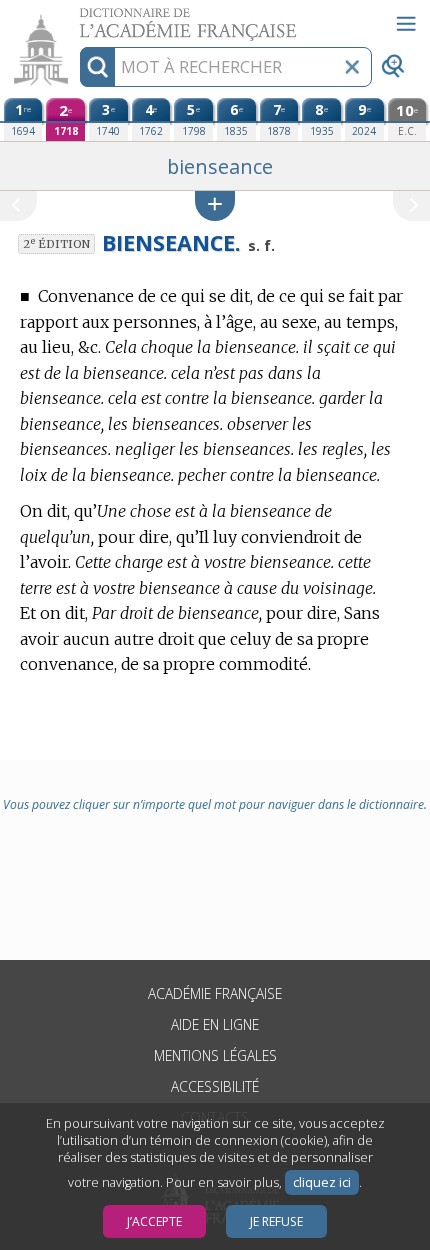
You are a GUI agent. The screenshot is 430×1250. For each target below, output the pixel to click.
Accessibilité (215, 1086)
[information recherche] (97, 67)
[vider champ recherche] (352, 67)
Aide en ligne (215, 1024)
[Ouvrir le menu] (406, 24)
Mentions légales (215, 1055)
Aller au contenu (77, 17)
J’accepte (154, 1221)
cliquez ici (322, 1182)
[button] (215, 205)
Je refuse (276, 1221)
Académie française (215, 993)
